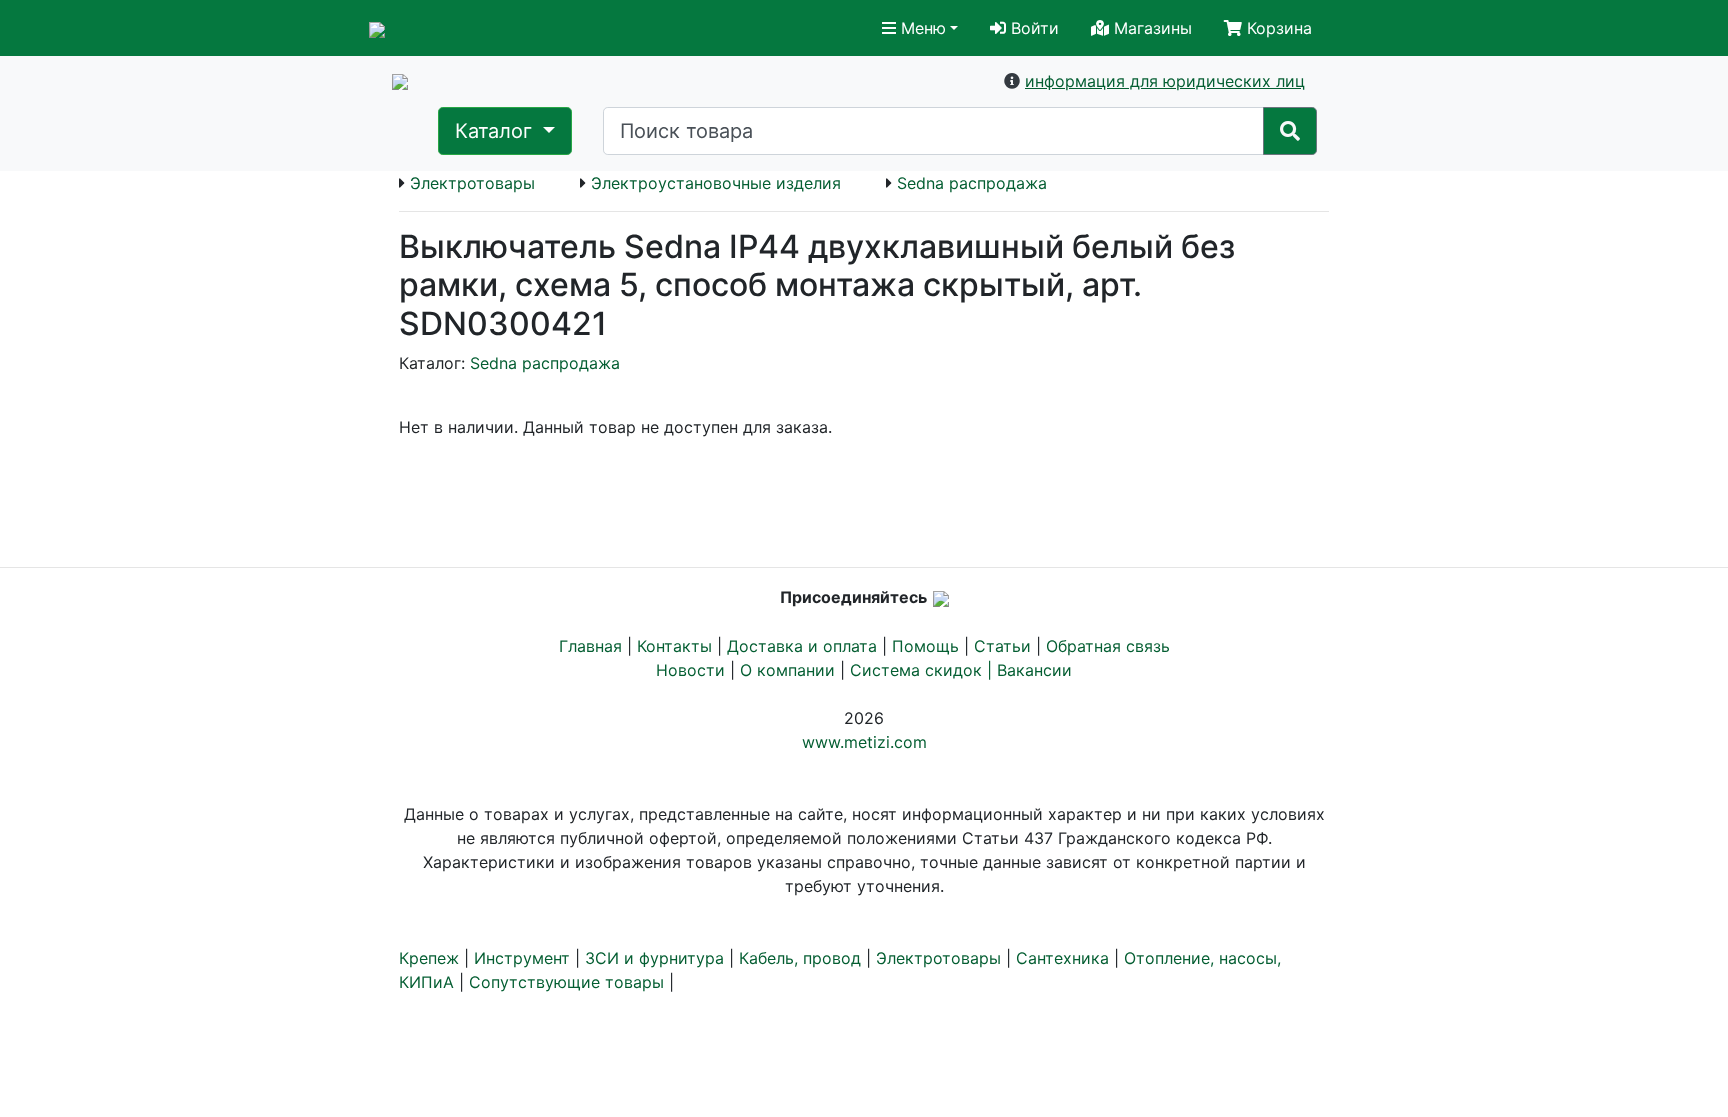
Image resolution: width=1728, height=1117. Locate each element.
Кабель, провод (800, 958)
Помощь (925, 646)
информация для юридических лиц (1165, 81)
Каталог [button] (496, 131)
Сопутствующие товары (566, 982)
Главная (590, 646)
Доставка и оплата (802, 646)
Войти (1032, 28)
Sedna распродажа (972, 183)
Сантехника (1062, 958)
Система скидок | (923, 670)
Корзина (1277, 28)
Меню (921, 28)
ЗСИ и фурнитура (654, 958)
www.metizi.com (864, 742)
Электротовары (472, 183)
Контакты (674, 646)
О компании (787, 670)
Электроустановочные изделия (716, 183)
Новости (690, 670)
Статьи (1002, 646)
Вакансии (1034, 670)
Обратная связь (1108, 646)
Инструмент (522, 958)
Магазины (1150, 28)
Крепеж (429, 958)
